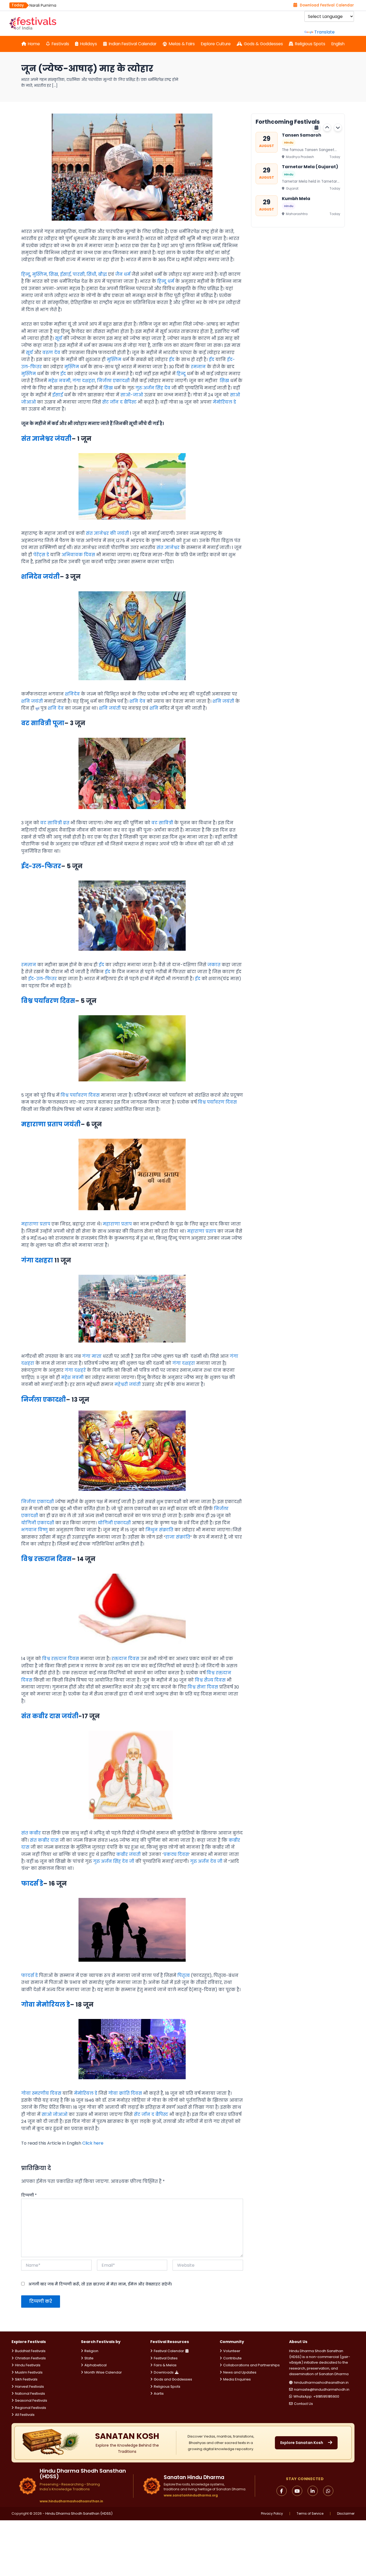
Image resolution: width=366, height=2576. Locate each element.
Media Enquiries (237, 2379)
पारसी (79, 274)
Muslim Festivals (29, 2372)
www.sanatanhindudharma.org (191, 2495)
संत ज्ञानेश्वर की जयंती (107, 533)
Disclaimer (346, 2514)
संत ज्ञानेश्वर (168, 548)
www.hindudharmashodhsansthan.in (71, 2501)
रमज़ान (29, 965)
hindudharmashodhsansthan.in (321, 2383)
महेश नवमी (59, 381)
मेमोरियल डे (224, 402)
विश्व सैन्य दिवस (210, 1680)
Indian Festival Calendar (133, 44)
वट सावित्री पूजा (43, 723)
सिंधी (91, 274)
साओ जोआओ (55, 2114)
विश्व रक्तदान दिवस (46, 1559)
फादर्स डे (32, 1883)
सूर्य (59, 338)
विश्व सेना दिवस (203, 1687)
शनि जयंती (32, 701)
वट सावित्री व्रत (55, 823)
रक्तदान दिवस (125, 1659)
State (89, 2358)
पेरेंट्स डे (41, 555)
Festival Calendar (169, 2351)
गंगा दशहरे (75, 1370)
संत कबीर (31, 1833)
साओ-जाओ (132, 395)
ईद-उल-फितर (41, 866)
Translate (324, 32)
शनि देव (137, 701)
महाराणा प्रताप (36, 1224)
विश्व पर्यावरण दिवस (48, 1001)
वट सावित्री (162, 823)
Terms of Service (310, 2514)
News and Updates (240, 2372)
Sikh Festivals (26, 2379)
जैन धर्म (123, 274)
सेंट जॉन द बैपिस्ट (119, 402)
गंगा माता (92, 1356)
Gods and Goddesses (173, 2379)
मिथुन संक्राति (159, 1530)
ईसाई (65, 274)
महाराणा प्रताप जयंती (51, 1124)
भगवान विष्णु (34, 1530)
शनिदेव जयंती (40, 577)
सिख (53, 274)
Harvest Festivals (29, 2387)
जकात (214, 965)
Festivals (60, 44)
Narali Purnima (299, 199)
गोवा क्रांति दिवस (125, 2093)
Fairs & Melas (165, 2365)
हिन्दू (26, 274)
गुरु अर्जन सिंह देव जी (114, 1861)
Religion (91, 2351)
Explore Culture (216, 44)
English (338, 44)
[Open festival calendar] (316, 127)
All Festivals (25, 2415)
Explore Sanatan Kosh (302, 2443)
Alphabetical (96, 2365)
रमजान (198, 367)
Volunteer (232, 2351)
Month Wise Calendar (103, 2372)
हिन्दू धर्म (166, 281)
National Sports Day (48, 5)
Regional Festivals (31, 2408)
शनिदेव (72, 694)
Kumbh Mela (296, 167)
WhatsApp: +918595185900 (316, 2396)
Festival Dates (166, 2358)
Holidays (89, 44)
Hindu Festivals (28, 2365)
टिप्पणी (29, 2195)
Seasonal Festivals (31, 2400)
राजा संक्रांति (178, 1537)
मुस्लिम (40, 274)
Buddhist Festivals (30, 2351)
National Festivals (30, 2393)
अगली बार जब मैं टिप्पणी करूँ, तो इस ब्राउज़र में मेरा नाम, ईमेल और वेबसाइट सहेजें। (100, 2284)
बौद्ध (102, 274)
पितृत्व (184, 1975)
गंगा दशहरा (84, 381)
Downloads (164, 2372)
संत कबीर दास (44, 1840)
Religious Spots (310, 44)
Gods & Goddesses (263, 44)
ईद (172, 360)
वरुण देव (51, 353)
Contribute (232, 2358)
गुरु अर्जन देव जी (206, 1861)
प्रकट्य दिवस (176, 1854)
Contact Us (303, 2404)
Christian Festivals (30, 2358)
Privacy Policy (272, 2514)
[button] (327, 127)
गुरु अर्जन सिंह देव (153, 388)
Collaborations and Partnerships (251, 2365)
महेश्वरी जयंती (128, 1384)
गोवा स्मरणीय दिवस (41, 2093)
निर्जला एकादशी (113, 381)
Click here (93, 2143)
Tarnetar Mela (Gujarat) (310, 135)
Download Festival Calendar (327, 5)
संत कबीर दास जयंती (50, 1716)
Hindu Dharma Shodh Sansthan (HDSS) (79, 2513)
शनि (154, 708)
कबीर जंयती (128, 1854)
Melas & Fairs (182, 44)
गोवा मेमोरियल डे (46, 2005)
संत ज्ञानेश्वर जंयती (46, 439)
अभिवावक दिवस (78, 555)
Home (34, 44)
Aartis (159, 2393)
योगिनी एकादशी (38, 1523)
